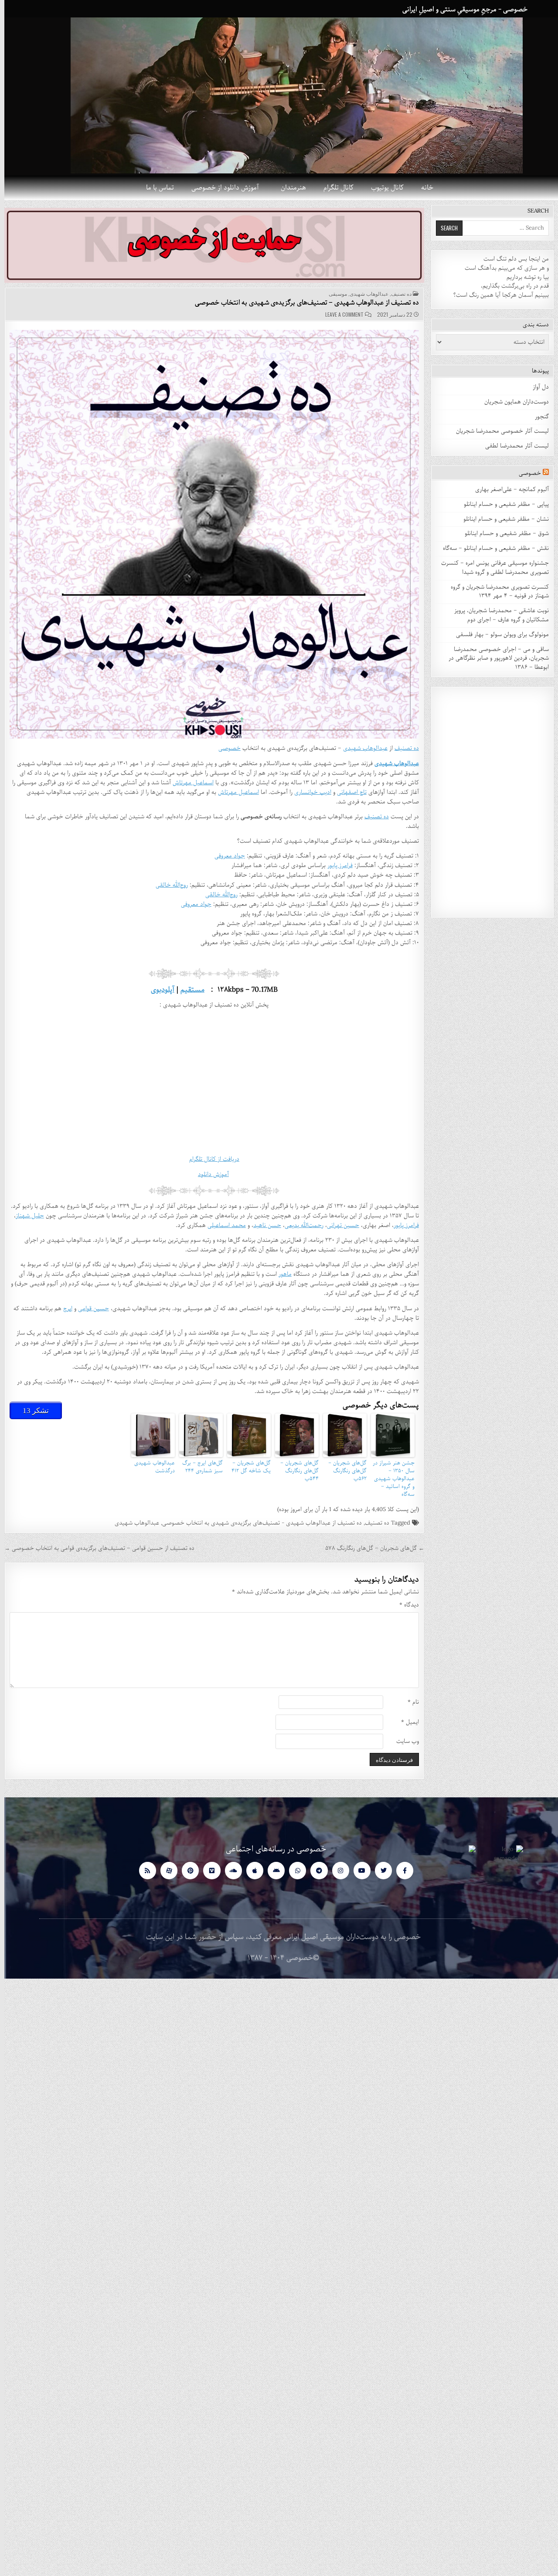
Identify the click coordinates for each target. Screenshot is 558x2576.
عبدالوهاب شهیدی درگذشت (150, 1467)
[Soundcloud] (229, 1870)
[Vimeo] (207, 1870)
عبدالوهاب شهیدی (365, 294)
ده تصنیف (397, 294)
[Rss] (143, 1870)
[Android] (272, 1870)
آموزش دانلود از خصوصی (221, 188)
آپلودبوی (158, 990)
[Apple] (250, 1870)
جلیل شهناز (26, 1216)
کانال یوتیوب (383, 188)
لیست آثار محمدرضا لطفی (513, 446)
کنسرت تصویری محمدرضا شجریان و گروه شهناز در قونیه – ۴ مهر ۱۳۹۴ (495, 592)
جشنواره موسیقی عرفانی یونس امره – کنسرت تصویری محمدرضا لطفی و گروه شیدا (491, 568)
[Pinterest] (186, 1870)
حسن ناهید (263, 1225)
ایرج (63, 1309)
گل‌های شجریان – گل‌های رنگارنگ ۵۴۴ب (295, 1471)
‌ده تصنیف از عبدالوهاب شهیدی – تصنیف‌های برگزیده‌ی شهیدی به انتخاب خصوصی (303, 303)
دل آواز (536, 387)
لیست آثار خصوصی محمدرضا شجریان (498, 431)
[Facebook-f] (400, 1870)
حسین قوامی (89, 1309)
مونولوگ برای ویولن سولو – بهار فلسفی (498, 635)
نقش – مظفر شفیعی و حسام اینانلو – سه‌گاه (492, 548)
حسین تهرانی (339, 1225)
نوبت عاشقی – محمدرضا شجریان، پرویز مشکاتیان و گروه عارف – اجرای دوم (497, 615)
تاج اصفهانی (347, 792)
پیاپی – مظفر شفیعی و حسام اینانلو (502, 504)
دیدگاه (405, 1605)
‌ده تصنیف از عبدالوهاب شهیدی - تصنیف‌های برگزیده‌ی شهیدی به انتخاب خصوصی (258, 1523)
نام (409, 1703)
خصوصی (225, 748)
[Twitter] (379, 1870)
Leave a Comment (340, 315)
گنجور (538, 417)
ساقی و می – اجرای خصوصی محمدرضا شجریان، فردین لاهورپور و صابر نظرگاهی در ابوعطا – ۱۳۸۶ (494, 659)
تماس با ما (156, 188)
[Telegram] (315, 1870)
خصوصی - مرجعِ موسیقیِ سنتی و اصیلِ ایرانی (461, 10)
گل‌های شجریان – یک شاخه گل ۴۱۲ (247, 1467)
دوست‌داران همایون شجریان (512, 402)
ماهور (281, 1274)
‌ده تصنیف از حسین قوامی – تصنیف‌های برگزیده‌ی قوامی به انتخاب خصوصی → (95, 1548)
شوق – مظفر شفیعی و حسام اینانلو (502, 534)
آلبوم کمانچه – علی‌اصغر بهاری (508, 490)
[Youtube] (358, 1870)
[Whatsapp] (293, 1870)
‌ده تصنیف (373, 1523)
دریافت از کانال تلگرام (210, 1159)
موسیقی (333, 294)
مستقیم (188, 990)
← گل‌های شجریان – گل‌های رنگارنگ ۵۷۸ (370, 1548)
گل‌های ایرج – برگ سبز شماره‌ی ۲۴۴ (198, 1467)
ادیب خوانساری (308, 792)
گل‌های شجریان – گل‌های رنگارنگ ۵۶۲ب (343, 1471)
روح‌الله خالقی (167, 885)
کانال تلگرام (334, 188)
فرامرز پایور (336, 866)
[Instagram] (336, 1870)
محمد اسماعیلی (222, 1225)
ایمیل (406, 1723)
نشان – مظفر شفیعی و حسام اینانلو (502, 519)
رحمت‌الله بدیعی (300, 1225)
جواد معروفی (225, 856)
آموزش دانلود (209, 1174)
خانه (423, 188)
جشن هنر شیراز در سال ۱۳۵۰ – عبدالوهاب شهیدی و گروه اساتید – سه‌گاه (389, 1479)
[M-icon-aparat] (165, 1870)
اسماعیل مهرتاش (189, 783)
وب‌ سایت (403, 1742)
